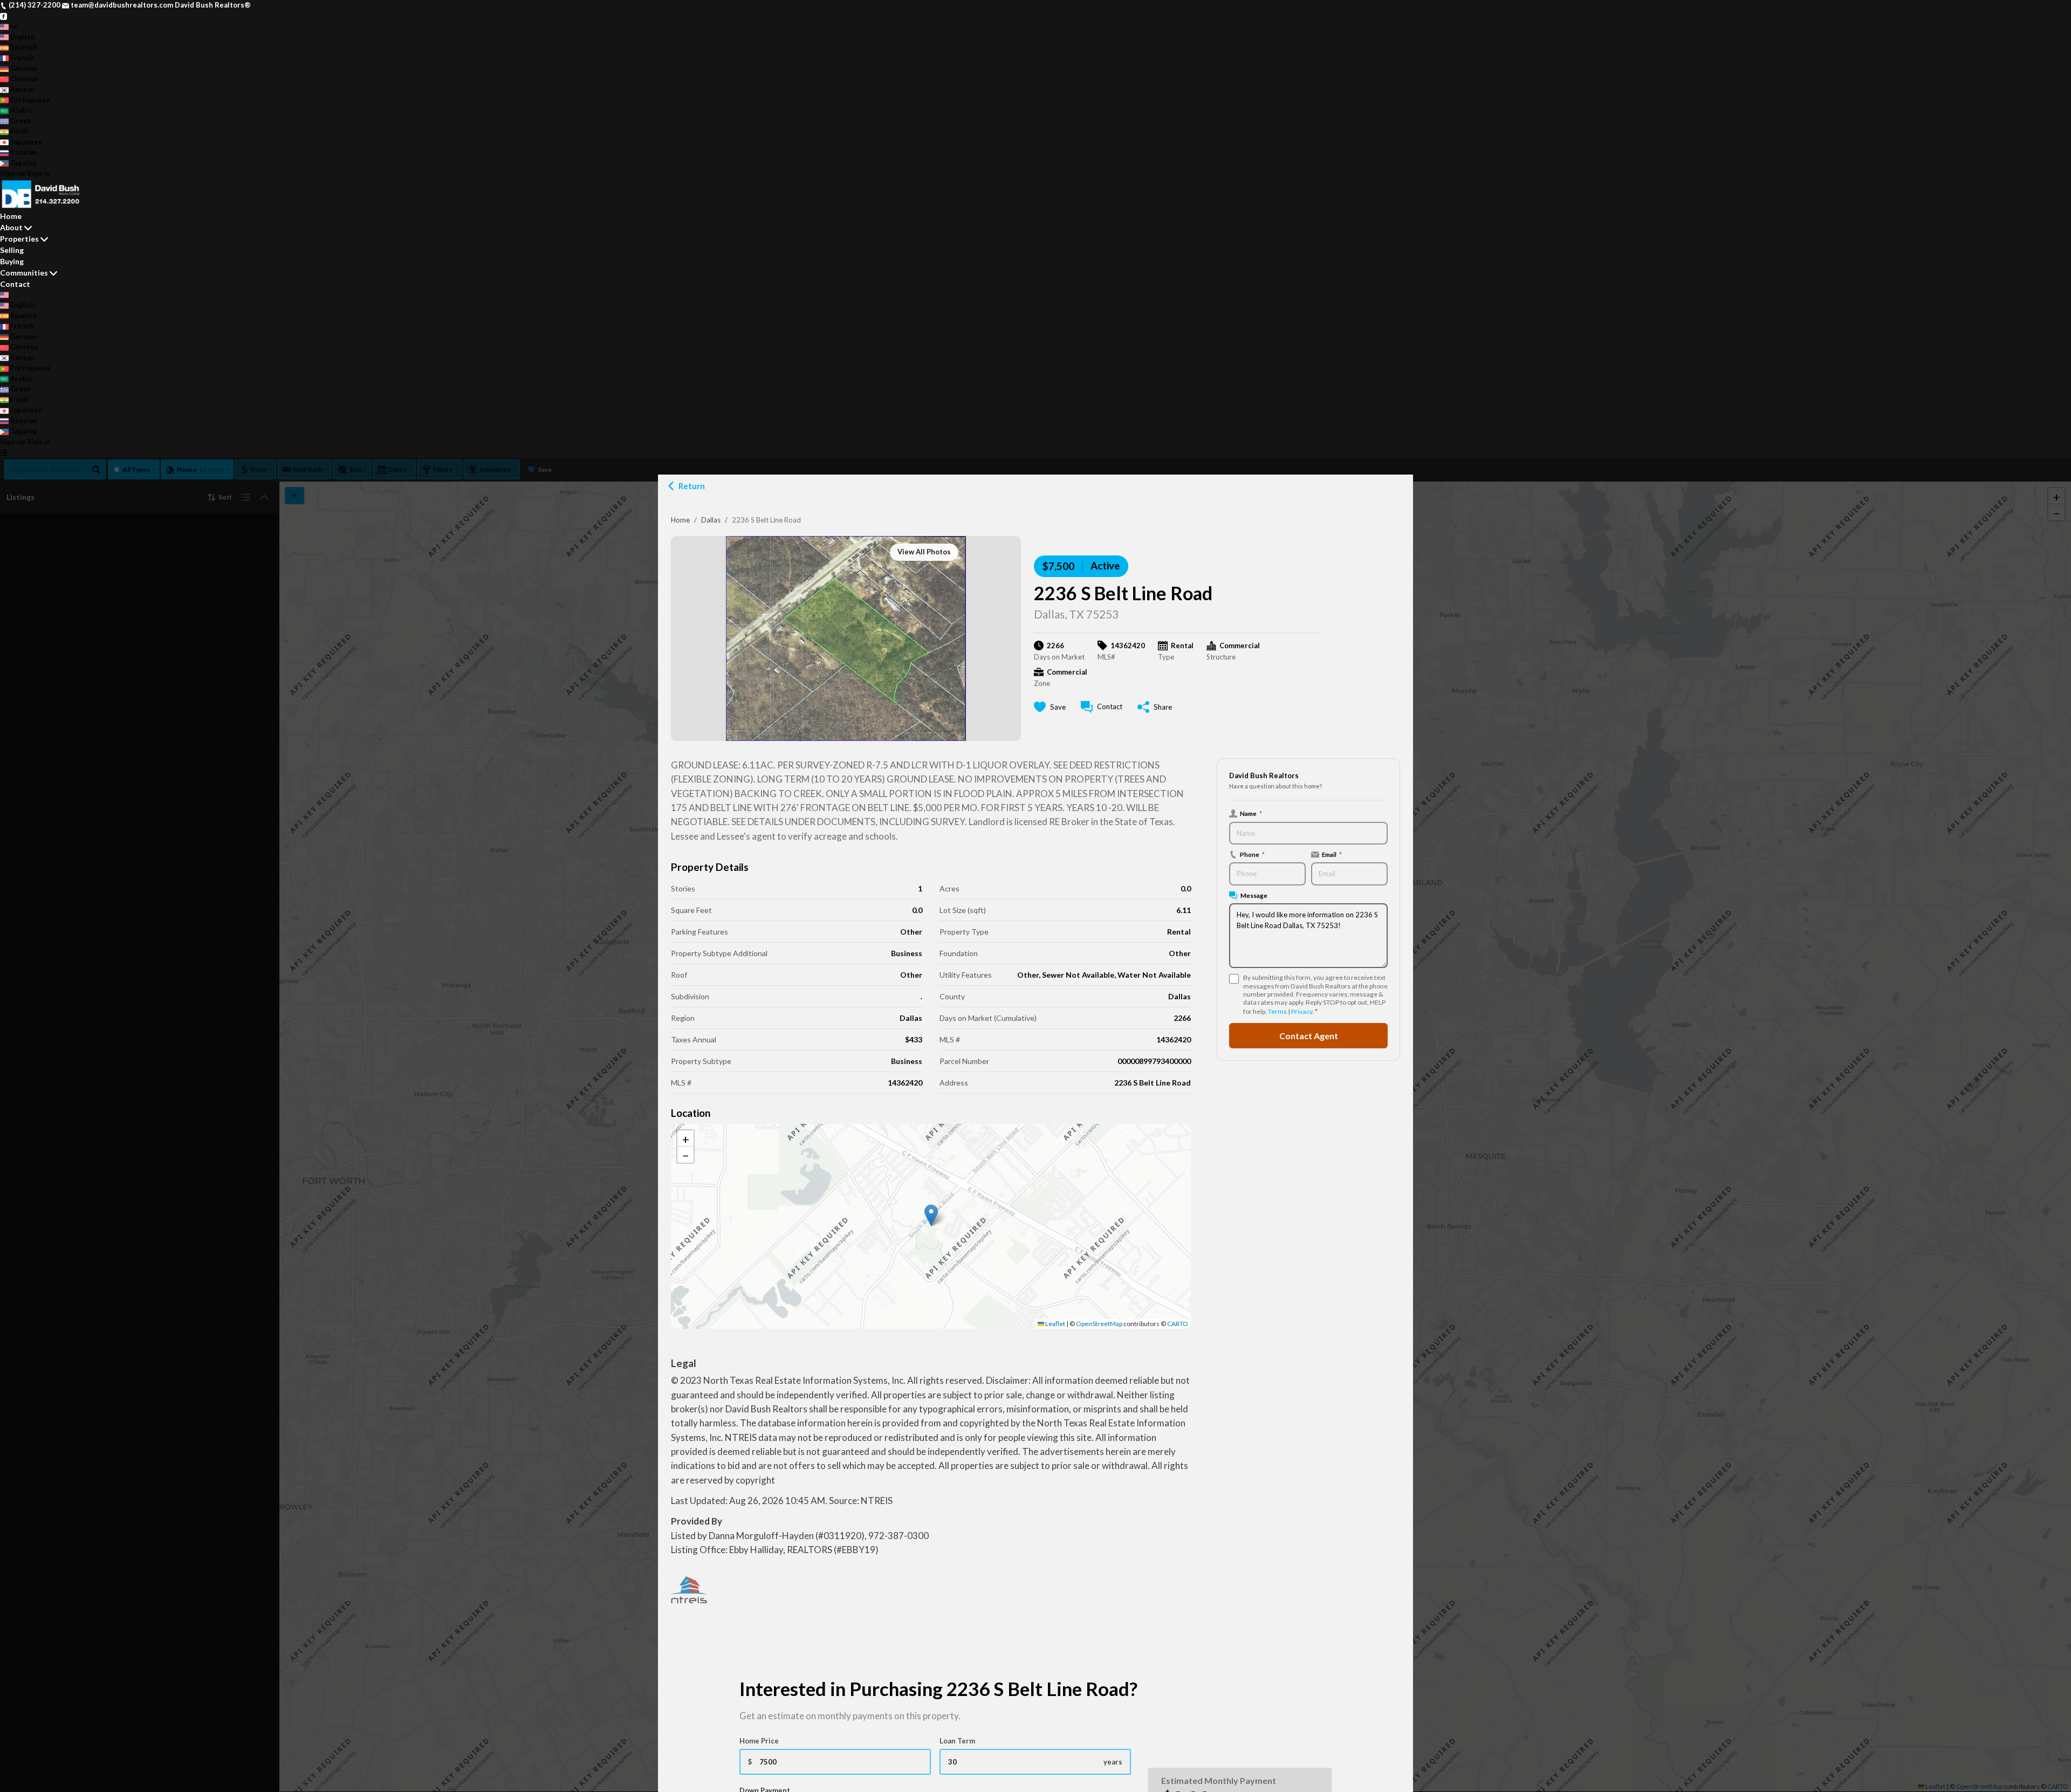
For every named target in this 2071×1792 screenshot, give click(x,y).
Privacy (1302, 1011)
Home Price (759, 1741)
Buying (12, 261)
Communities (24, 273)
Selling (12, 250)
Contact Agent (1309, 1036)
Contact (15, 284)
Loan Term (957, 1741)
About (11, 227)
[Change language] (9, 26)
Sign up (13, 173)
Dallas (711, 520)
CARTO (1178, 1324)
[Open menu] (4, 452)
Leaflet (1055, 1324)
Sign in (39, 173)
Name (1251, 813)
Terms (1277, 1011)
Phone (1252, 854)
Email (1332, 854)
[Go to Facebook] (4, 16)
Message (1254, 895)
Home (680, 520)
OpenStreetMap (1099, 1324)
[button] (931, 1215)
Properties (19, 239)
